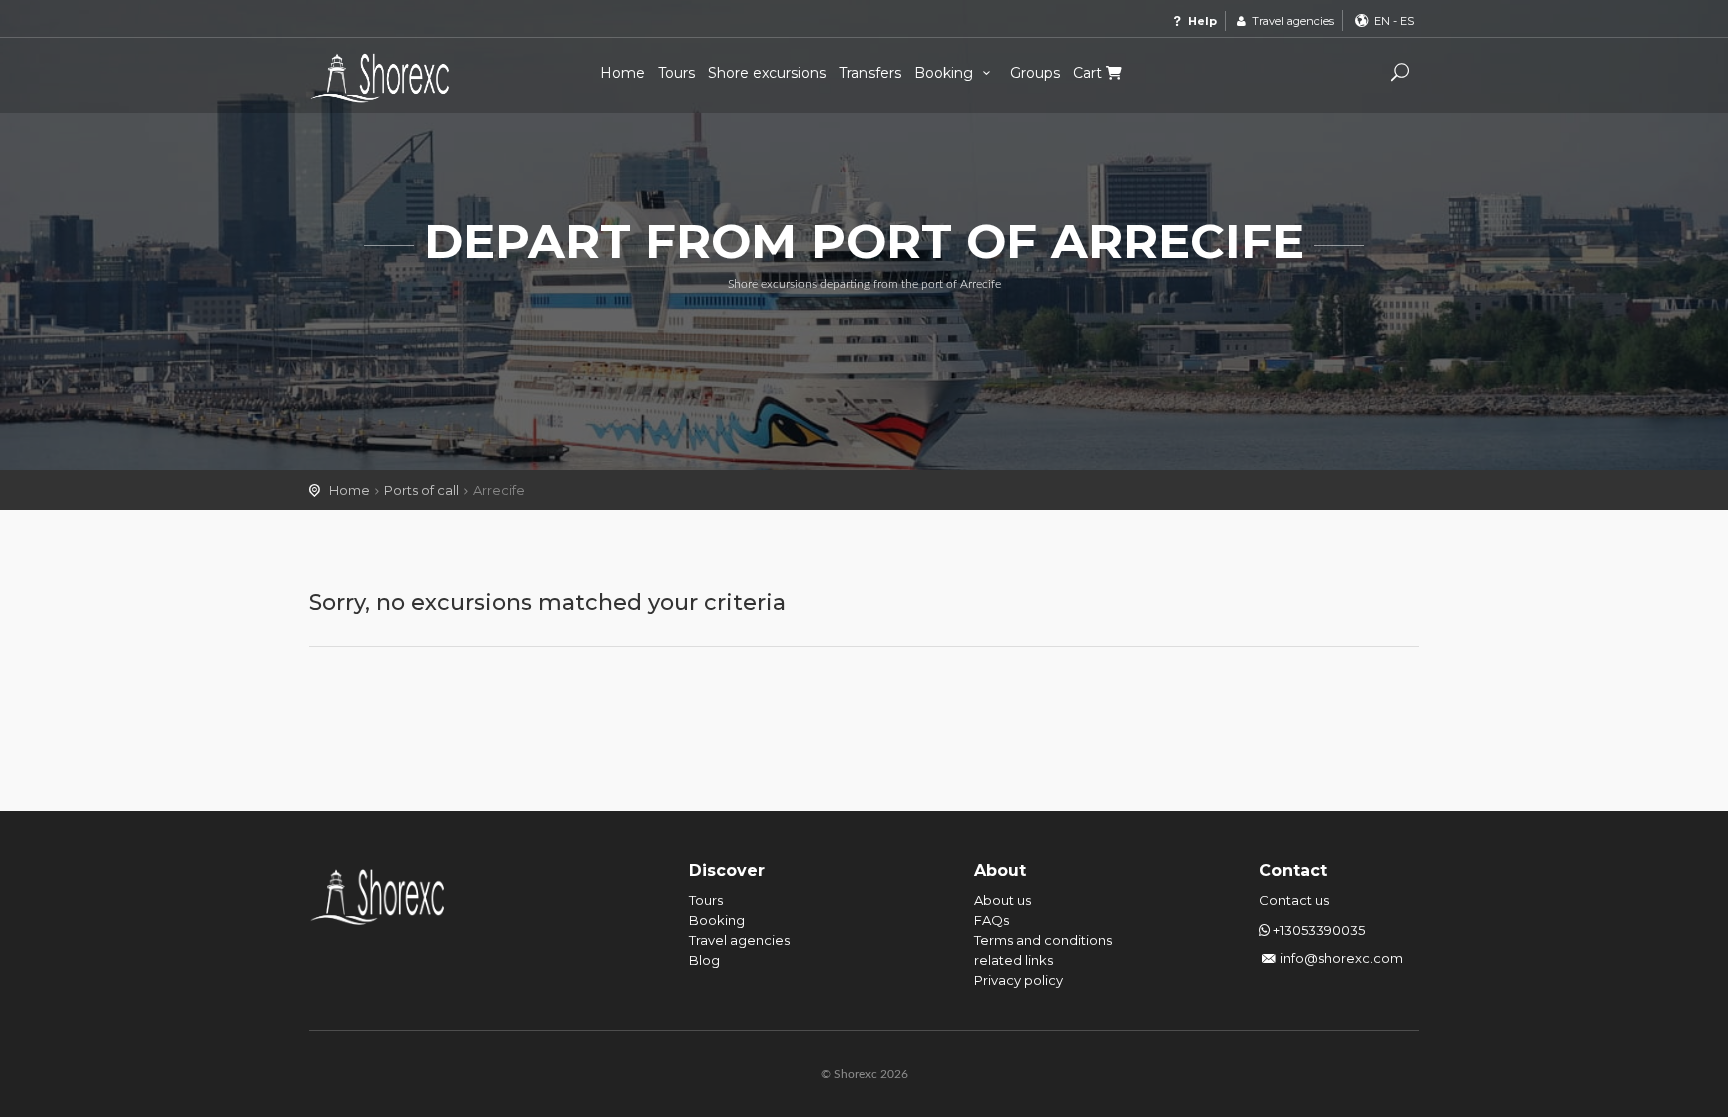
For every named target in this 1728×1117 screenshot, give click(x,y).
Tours (676, 73)
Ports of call (421, 490)
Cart (1089, 73)
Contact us (1294, 900)
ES (1407, 21)
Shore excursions (767, 73)
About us (1002, 900)
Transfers (870, 73)
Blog (704, 960)
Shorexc (389, 78)
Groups (1035, 73)
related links (1013, 960)
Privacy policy (1018, 980)
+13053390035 (1317, 930)
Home (622, 73)
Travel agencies (1291, 21)
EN (1382, 21)
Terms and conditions (1043, 940)
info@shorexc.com (1341, 958)
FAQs (991, 920)
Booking (945, 73)
